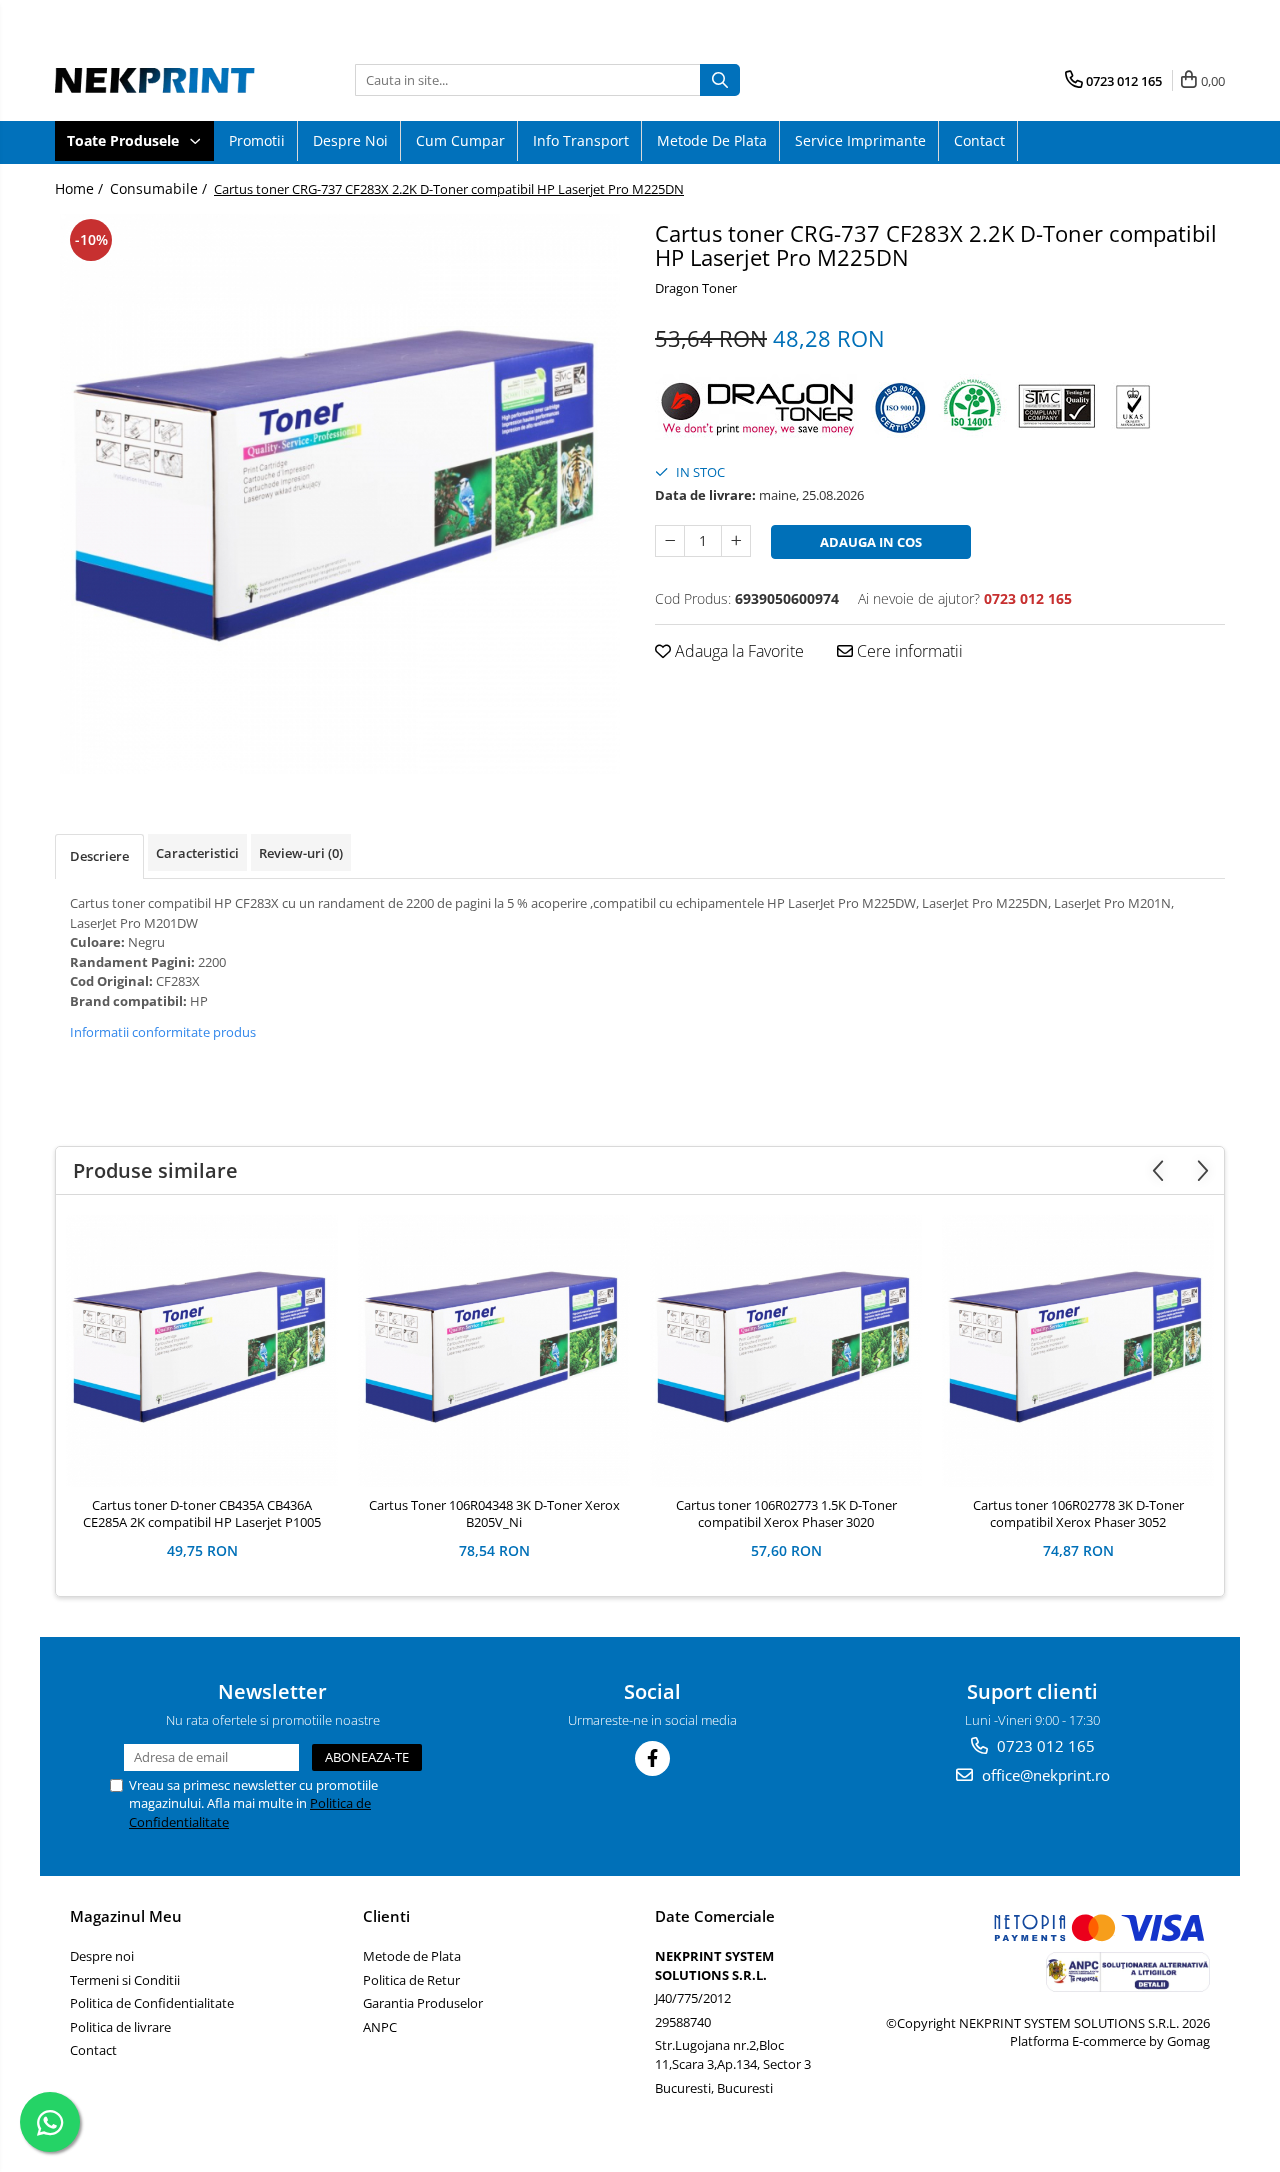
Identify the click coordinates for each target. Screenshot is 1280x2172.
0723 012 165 (1044, 1746)
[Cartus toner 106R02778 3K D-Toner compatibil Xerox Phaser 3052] (1078, 1351)
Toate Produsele (125, 140)
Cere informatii (908, 651)
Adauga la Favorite (737, 651)
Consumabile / (160, 188)
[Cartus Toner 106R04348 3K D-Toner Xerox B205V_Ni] (494, 1351)
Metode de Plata (712, 140)
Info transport (581, 140)
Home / (81, 188)
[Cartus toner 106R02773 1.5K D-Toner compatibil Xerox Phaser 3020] (786, 1351)
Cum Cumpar (460, 140)
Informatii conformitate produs (163, 1032)
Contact (979, 140)
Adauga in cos (871, 542)
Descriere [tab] (99, 856)
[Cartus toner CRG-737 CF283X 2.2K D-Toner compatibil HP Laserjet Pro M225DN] (340, 494)
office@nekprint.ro (1044, 1775)
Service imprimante (860, 140)
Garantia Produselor (423, 2003)
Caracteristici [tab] (197, 853)
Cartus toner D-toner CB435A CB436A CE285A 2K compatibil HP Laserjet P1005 (202, 1514)
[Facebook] (652, 1758)
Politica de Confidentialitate (152, 2003)
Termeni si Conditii (125, 1980)
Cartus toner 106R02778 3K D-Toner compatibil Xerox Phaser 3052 (1078, 1514)
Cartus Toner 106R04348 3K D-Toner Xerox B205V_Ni (494, 1514)
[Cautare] (720, 80)
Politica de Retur (411, 1980)
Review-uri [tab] (301, 853)
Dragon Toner (696, 288)
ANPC (380, 2027)
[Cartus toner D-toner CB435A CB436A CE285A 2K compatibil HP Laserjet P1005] (202, 1351)
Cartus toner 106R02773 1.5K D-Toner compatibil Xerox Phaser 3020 (786, 1514)
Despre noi (350, 140)
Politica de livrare (120, 2027)
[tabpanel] (340, 494)
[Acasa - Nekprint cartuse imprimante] (155, 80)
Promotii (257, 140)
